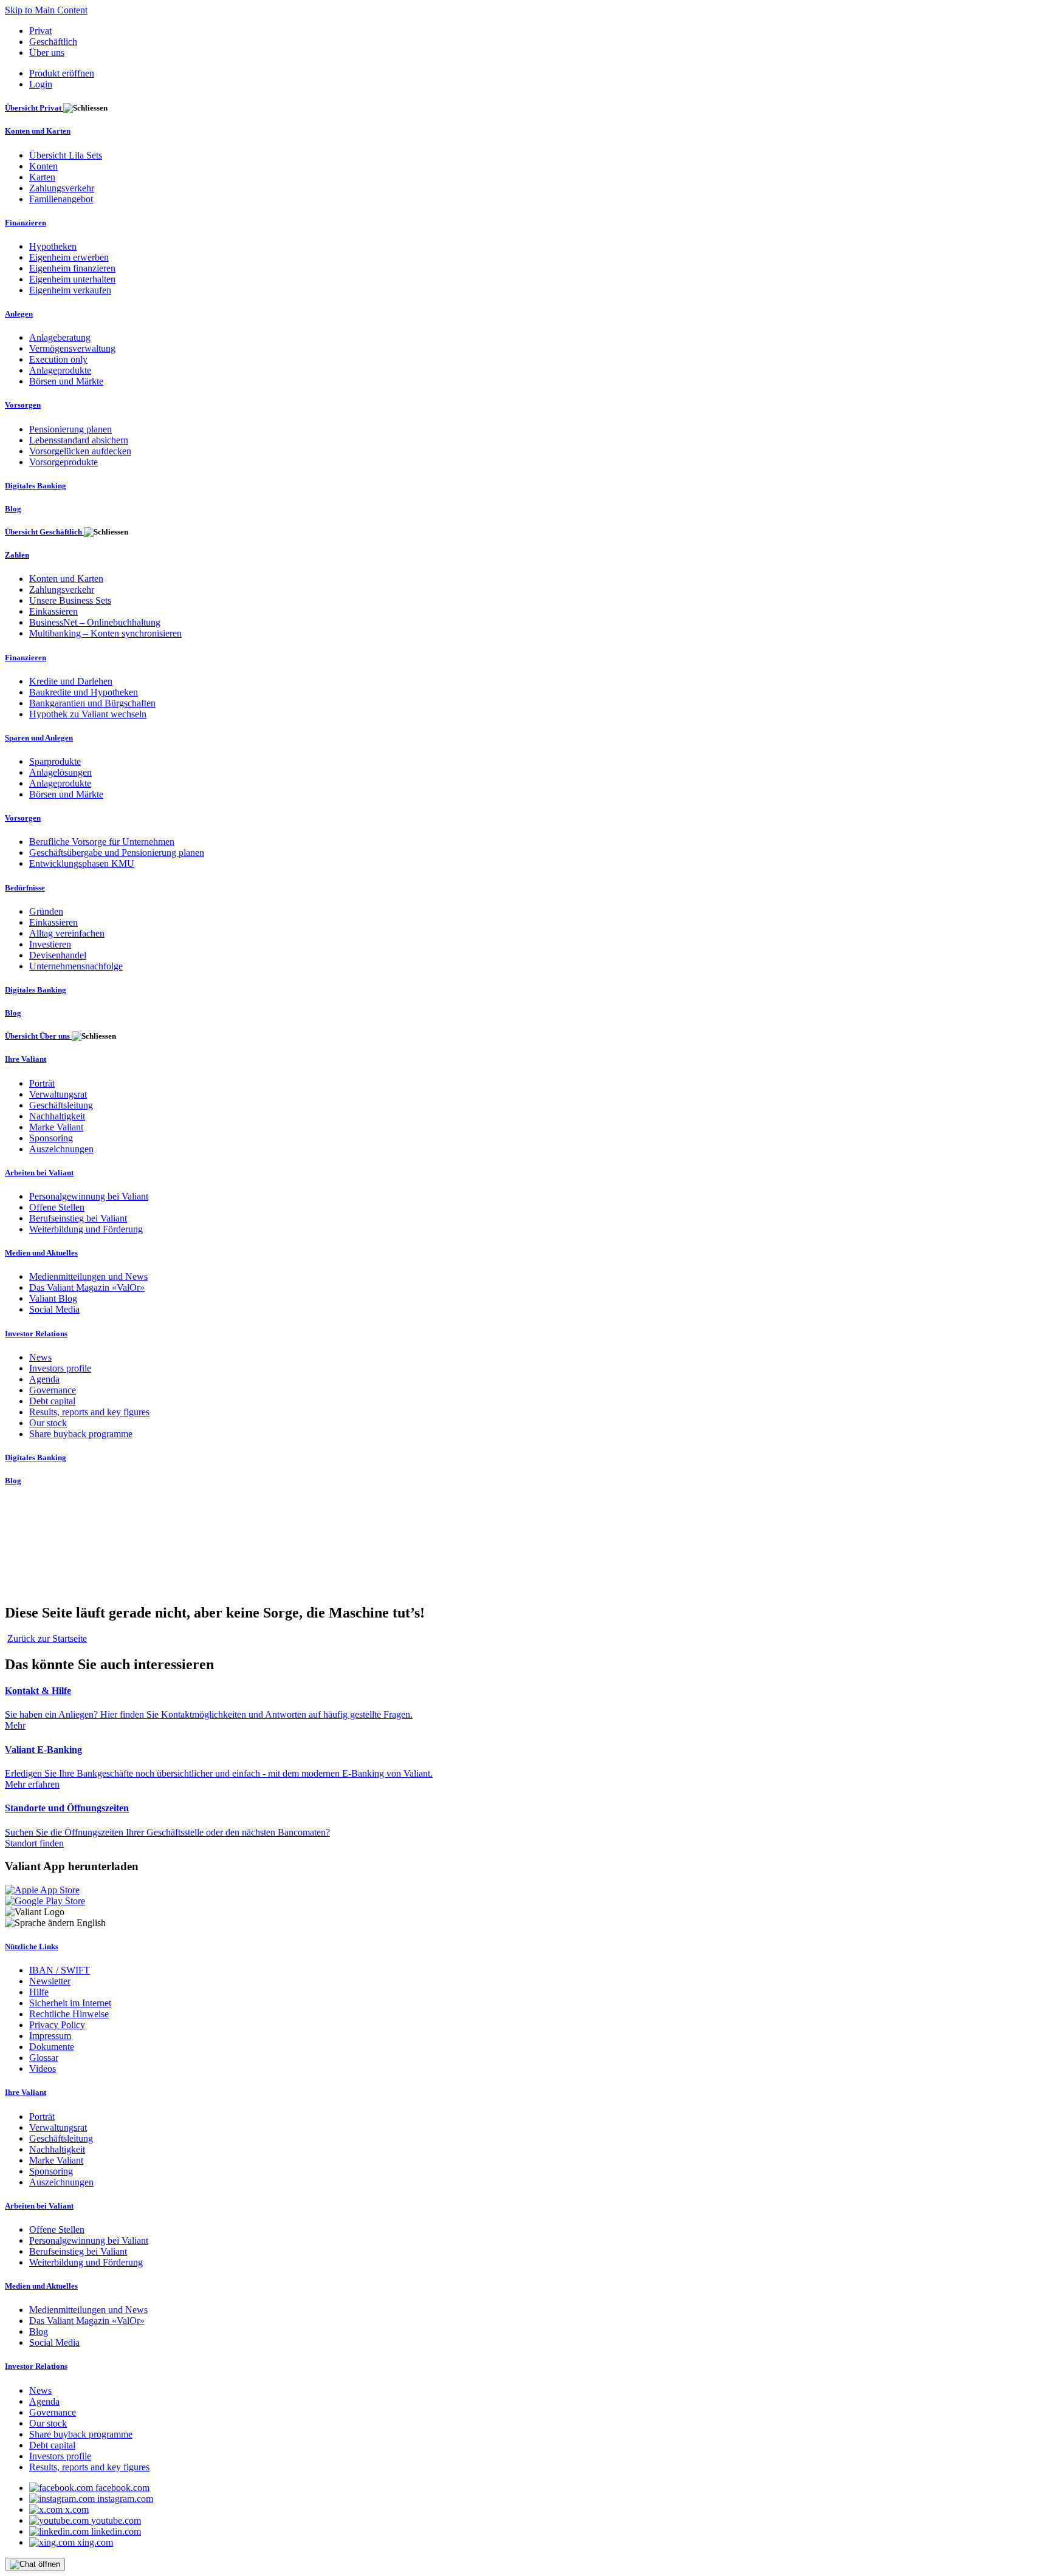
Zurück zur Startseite (47, 1638)
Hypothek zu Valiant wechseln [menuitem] (88, 714)
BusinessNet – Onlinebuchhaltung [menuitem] (95, 622)
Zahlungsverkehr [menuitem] (62, 188)
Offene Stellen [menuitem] (57, 1207)
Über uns (47, 53)
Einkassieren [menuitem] (53, 611)
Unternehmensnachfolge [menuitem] (76, 966)
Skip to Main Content (46, 10)
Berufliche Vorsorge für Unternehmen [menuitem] (102, 842)
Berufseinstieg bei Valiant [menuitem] (78, 1218)
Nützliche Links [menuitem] (32, 1946)
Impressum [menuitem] (50, 2036)
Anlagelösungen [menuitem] (60, 772)
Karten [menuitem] (42, 177)
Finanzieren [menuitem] (26, 223)
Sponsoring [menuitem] (51, 1138)
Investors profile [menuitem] (60, 1368)
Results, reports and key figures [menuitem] (89, 1412)
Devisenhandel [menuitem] (58, 955)
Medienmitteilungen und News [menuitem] (88, 1276)
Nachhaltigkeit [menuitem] (57, 1116)
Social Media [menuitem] (54, 1309)
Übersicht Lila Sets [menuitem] (66, 155)
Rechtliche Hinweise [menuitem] (69, 2014)
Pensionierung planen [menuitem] (70, 429)
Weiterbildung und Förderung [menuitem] (86, 1229)
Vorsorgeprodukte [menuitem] (63, 462)
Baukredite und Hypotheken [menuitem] (84, 692)
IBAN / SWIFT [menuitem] (60, 1970)
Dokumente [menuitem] (52, 2047)
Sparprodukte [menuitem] (55, 761)
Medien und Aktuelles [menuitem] (41, 1253)
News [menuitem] (40, 1357)
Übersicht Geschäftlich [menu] (44, 532)
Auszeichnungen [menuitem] (61, 1149)
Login (41, 84)
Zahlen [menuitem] (17, 555)
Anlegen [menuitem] (19, 314)
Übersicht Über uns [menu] (38, 1036)
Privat (40, 31)
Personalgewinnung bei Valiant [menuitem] (89, 1196)
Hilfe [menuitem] (39, 1992)
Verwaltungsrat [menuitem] (58, 1094)
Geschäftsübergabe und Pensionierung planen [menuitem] (117, 852)
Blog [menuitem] (13, 509)
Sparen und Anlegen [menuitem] (39, 738)
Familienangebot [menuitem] (61, 199)
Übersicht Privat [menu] (34, 108)
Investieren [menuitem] (50, 944)
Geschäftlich (53, 42)
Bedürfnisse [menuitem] (25, 888)
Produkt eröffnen (62, 73)
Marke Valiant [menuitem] (56, 1127)
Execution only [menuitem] (58, 359)
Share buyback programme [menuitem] (81, 1434)
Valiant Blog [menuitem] (53, 1298)
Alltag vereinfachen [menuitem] (67, 933)
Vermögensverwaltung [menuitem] (72, 348)
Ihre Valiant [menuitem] (26, 1059)
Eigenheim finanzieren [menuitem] (72, 268)
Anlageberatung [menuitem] (60, 337)
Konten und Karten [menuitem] (38, 131)
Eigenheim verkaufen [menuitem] (70, 290)
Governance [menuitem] (53, 1390)
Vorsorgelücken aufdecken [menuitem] (80, 451)
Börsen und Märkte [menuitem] (66, 381)
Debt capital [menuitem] (52, 1401)
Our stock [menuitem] (48, 1423)
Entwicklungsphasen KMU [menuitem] (82, 863)
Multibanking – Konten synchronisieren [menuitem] (105, 633)
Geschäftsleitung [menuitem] (61, 1105)
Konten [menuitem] (43, 166)
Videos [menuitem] (43, 2069)
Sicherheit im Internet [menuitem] (70, 2003)
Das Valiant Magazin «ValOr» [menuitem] (87, 1287)
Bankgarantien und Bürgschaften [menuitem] (92, 703)
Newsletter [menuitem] (50, 1981)
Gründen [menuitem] (46, 911)
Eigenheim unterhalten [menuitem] (72, 279)
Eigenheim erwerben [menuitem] (69, 257)
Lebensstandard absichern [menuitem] (79, 440)
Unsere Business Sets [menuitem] (70, 600)
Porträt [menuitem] (42, 1083)
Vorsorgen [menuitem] (23, 405)
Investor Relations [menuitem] (36, 1334)
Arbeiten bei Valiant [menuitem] (39, 1173)
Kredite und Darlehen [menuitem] (71, 681)
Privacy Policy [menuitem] (57, 2025)
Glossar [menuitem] (44, 2058)
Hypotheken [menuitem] (53, 246)
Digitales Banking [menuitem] (36, 486)
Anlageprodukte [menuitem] (60, 370)
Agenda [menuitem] (44, 1379)
